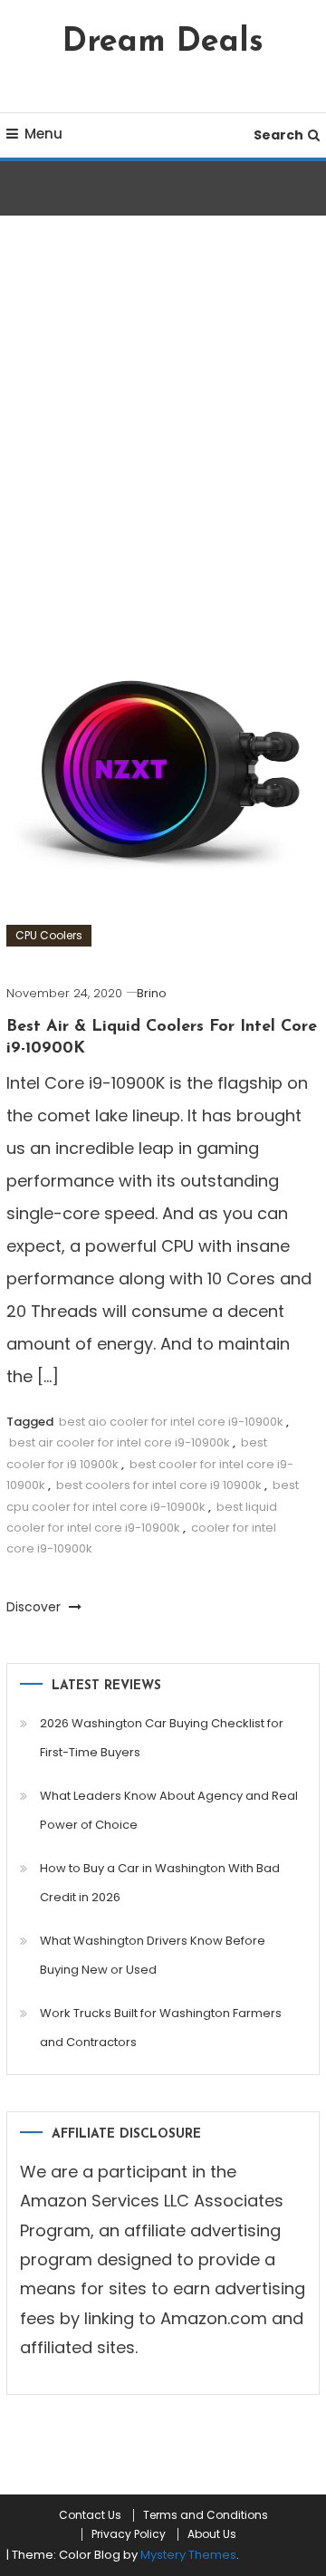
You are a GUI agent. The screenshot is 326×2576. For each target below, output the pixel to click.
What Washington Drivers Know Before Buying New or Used (153, 1955)
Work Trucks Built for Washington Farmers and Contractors (161, 2028)
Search (278, 135)
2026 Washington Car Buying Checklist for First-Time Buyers (162, 1738)
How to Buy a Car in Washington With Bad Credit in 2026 (160, 1883)
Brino (152, 993)
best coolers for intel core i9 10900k (159, 1485)
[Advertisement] (163, 433)
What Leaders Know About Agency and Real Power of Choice (169, 1810)
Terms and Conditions (206, 2515)
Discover (35, 1607)
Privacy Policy (129, 2534)
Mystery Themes (188, 2555)
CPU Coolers (49, 935)
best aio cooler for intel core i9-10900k (171, 1422)
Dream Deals (163, 43)
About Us (212, 2534)
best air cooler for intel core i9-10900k (120, 1442)
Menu (43, 134)
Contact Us (90, 2515)
